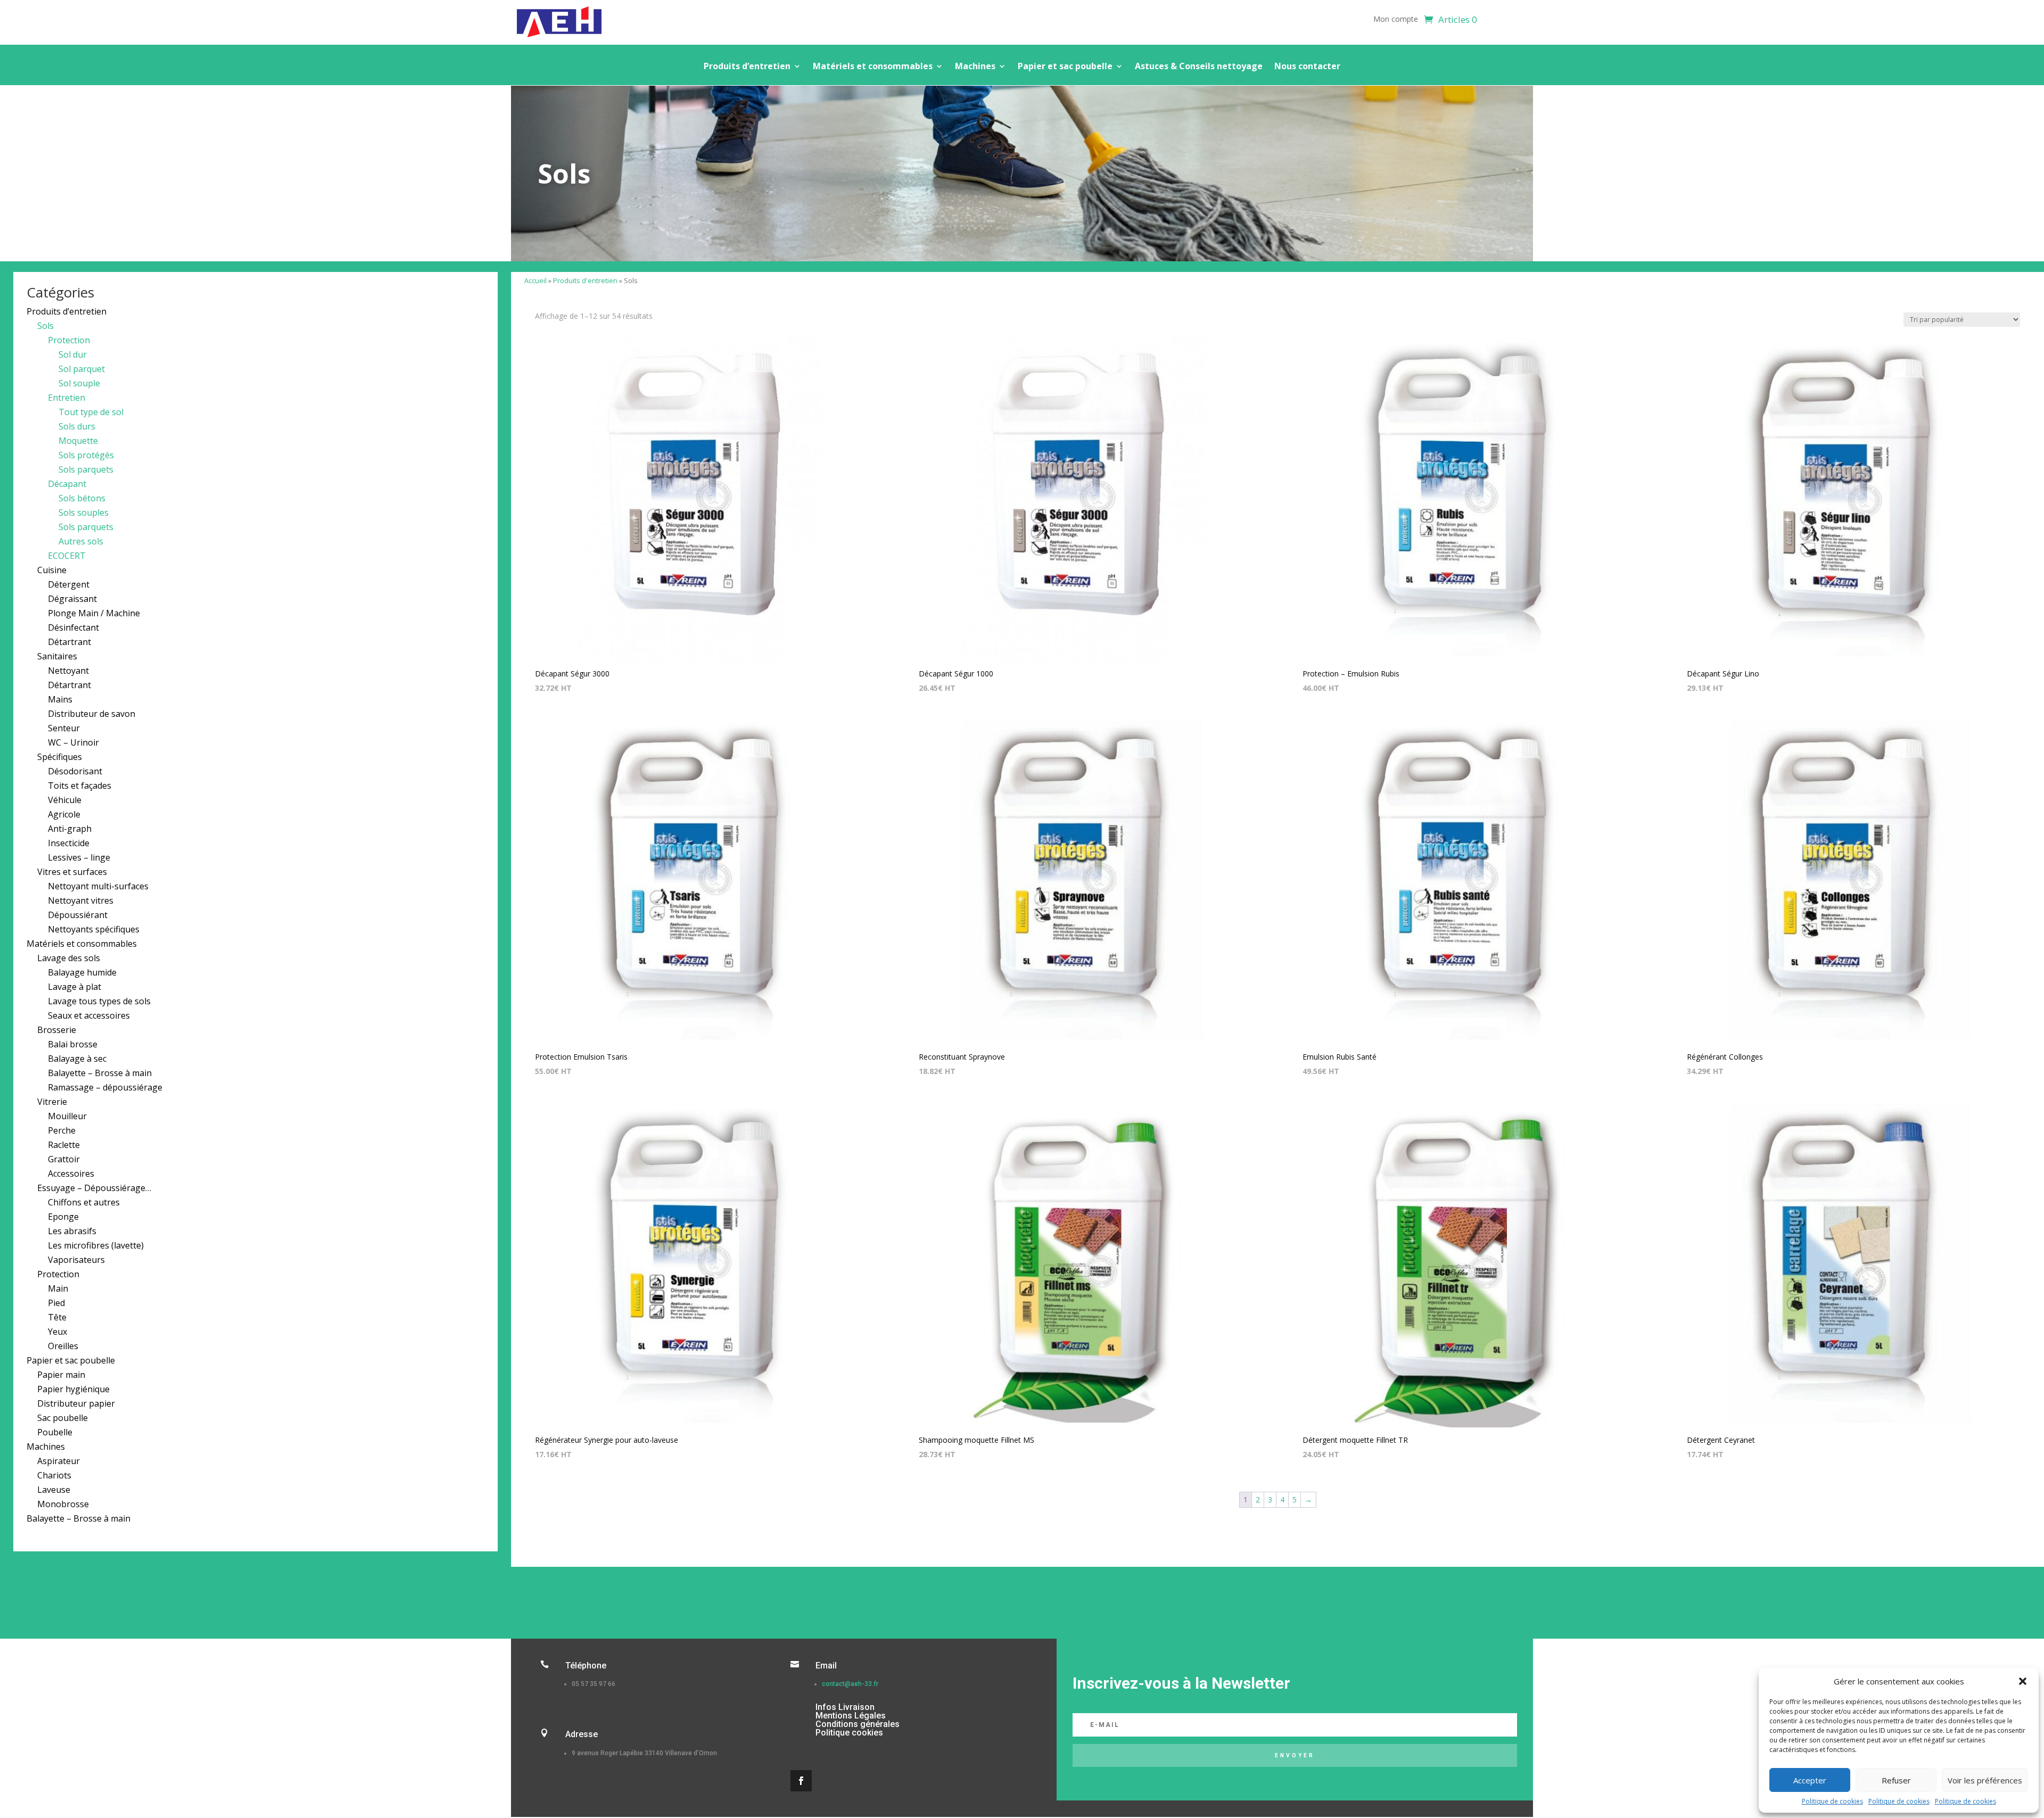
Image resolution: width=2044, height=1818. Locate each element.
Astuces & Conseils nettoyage (1199, 67)
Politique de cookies (1832, 1801)
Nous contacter (1307, 67)
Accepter (1810, 1780)
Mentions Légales (851, 1716)
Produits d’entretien (747, 67)
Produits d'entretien (585, 280)
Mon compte (1396, 20)
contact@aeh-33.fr (850, 1684)
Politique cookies (849, 1733)
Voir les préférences (1985, 1780)
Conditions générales (858, 1724)
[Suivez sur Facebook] (801, 1781)
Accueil (535, 280)
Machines (975, 67)
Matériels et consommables (873, 67)
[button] (2023, 1681)
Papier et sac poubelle (1065, 67)
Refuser (1896, 1780)
